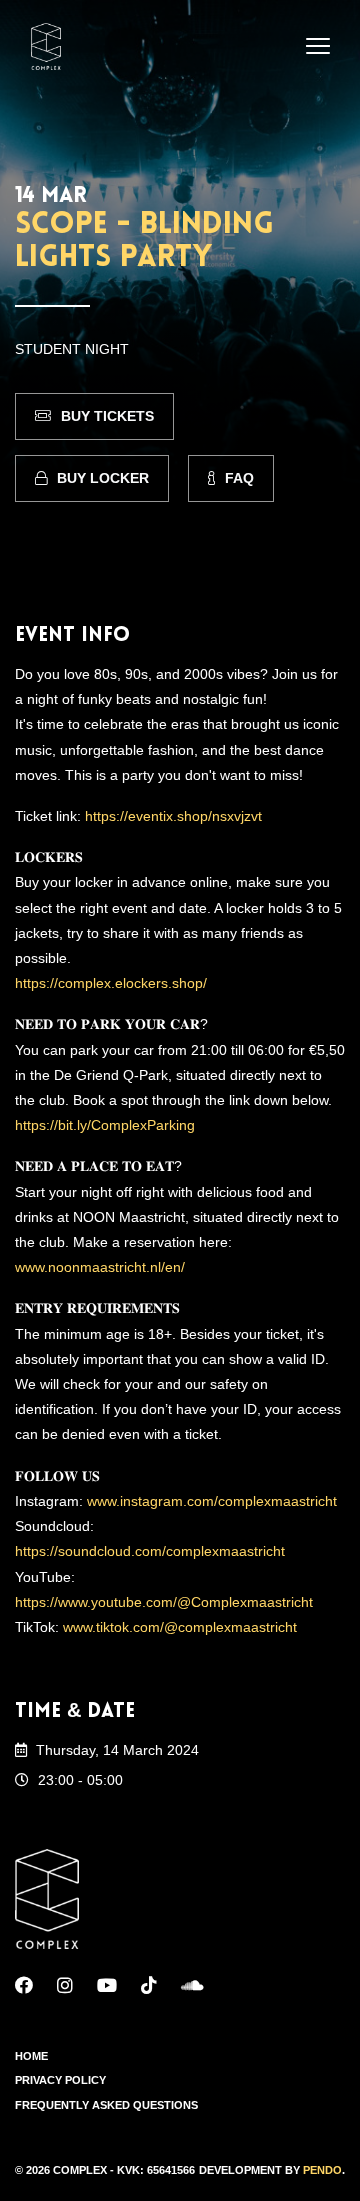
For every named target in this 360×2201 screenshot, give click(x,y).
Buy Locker (103, 478)
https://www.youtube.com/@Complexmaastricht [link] (164, 1602)
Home (31, 2056)
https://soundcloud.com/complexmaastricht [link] (150, 1551)
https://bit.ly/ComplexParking (105, 1125)
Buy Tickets (107, 416)
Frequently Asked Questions (106, 2105)
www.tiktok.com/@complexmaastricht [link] (180, 1627)
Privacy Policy (60, 2080)
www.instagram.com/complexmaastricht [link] (212, 1501)
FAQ (239, 478)
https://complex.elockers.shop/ (111, 983)
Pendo (322, 2170)
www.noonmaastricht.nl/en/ (100, 1267)
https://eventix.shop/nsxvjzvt (173, 816)
